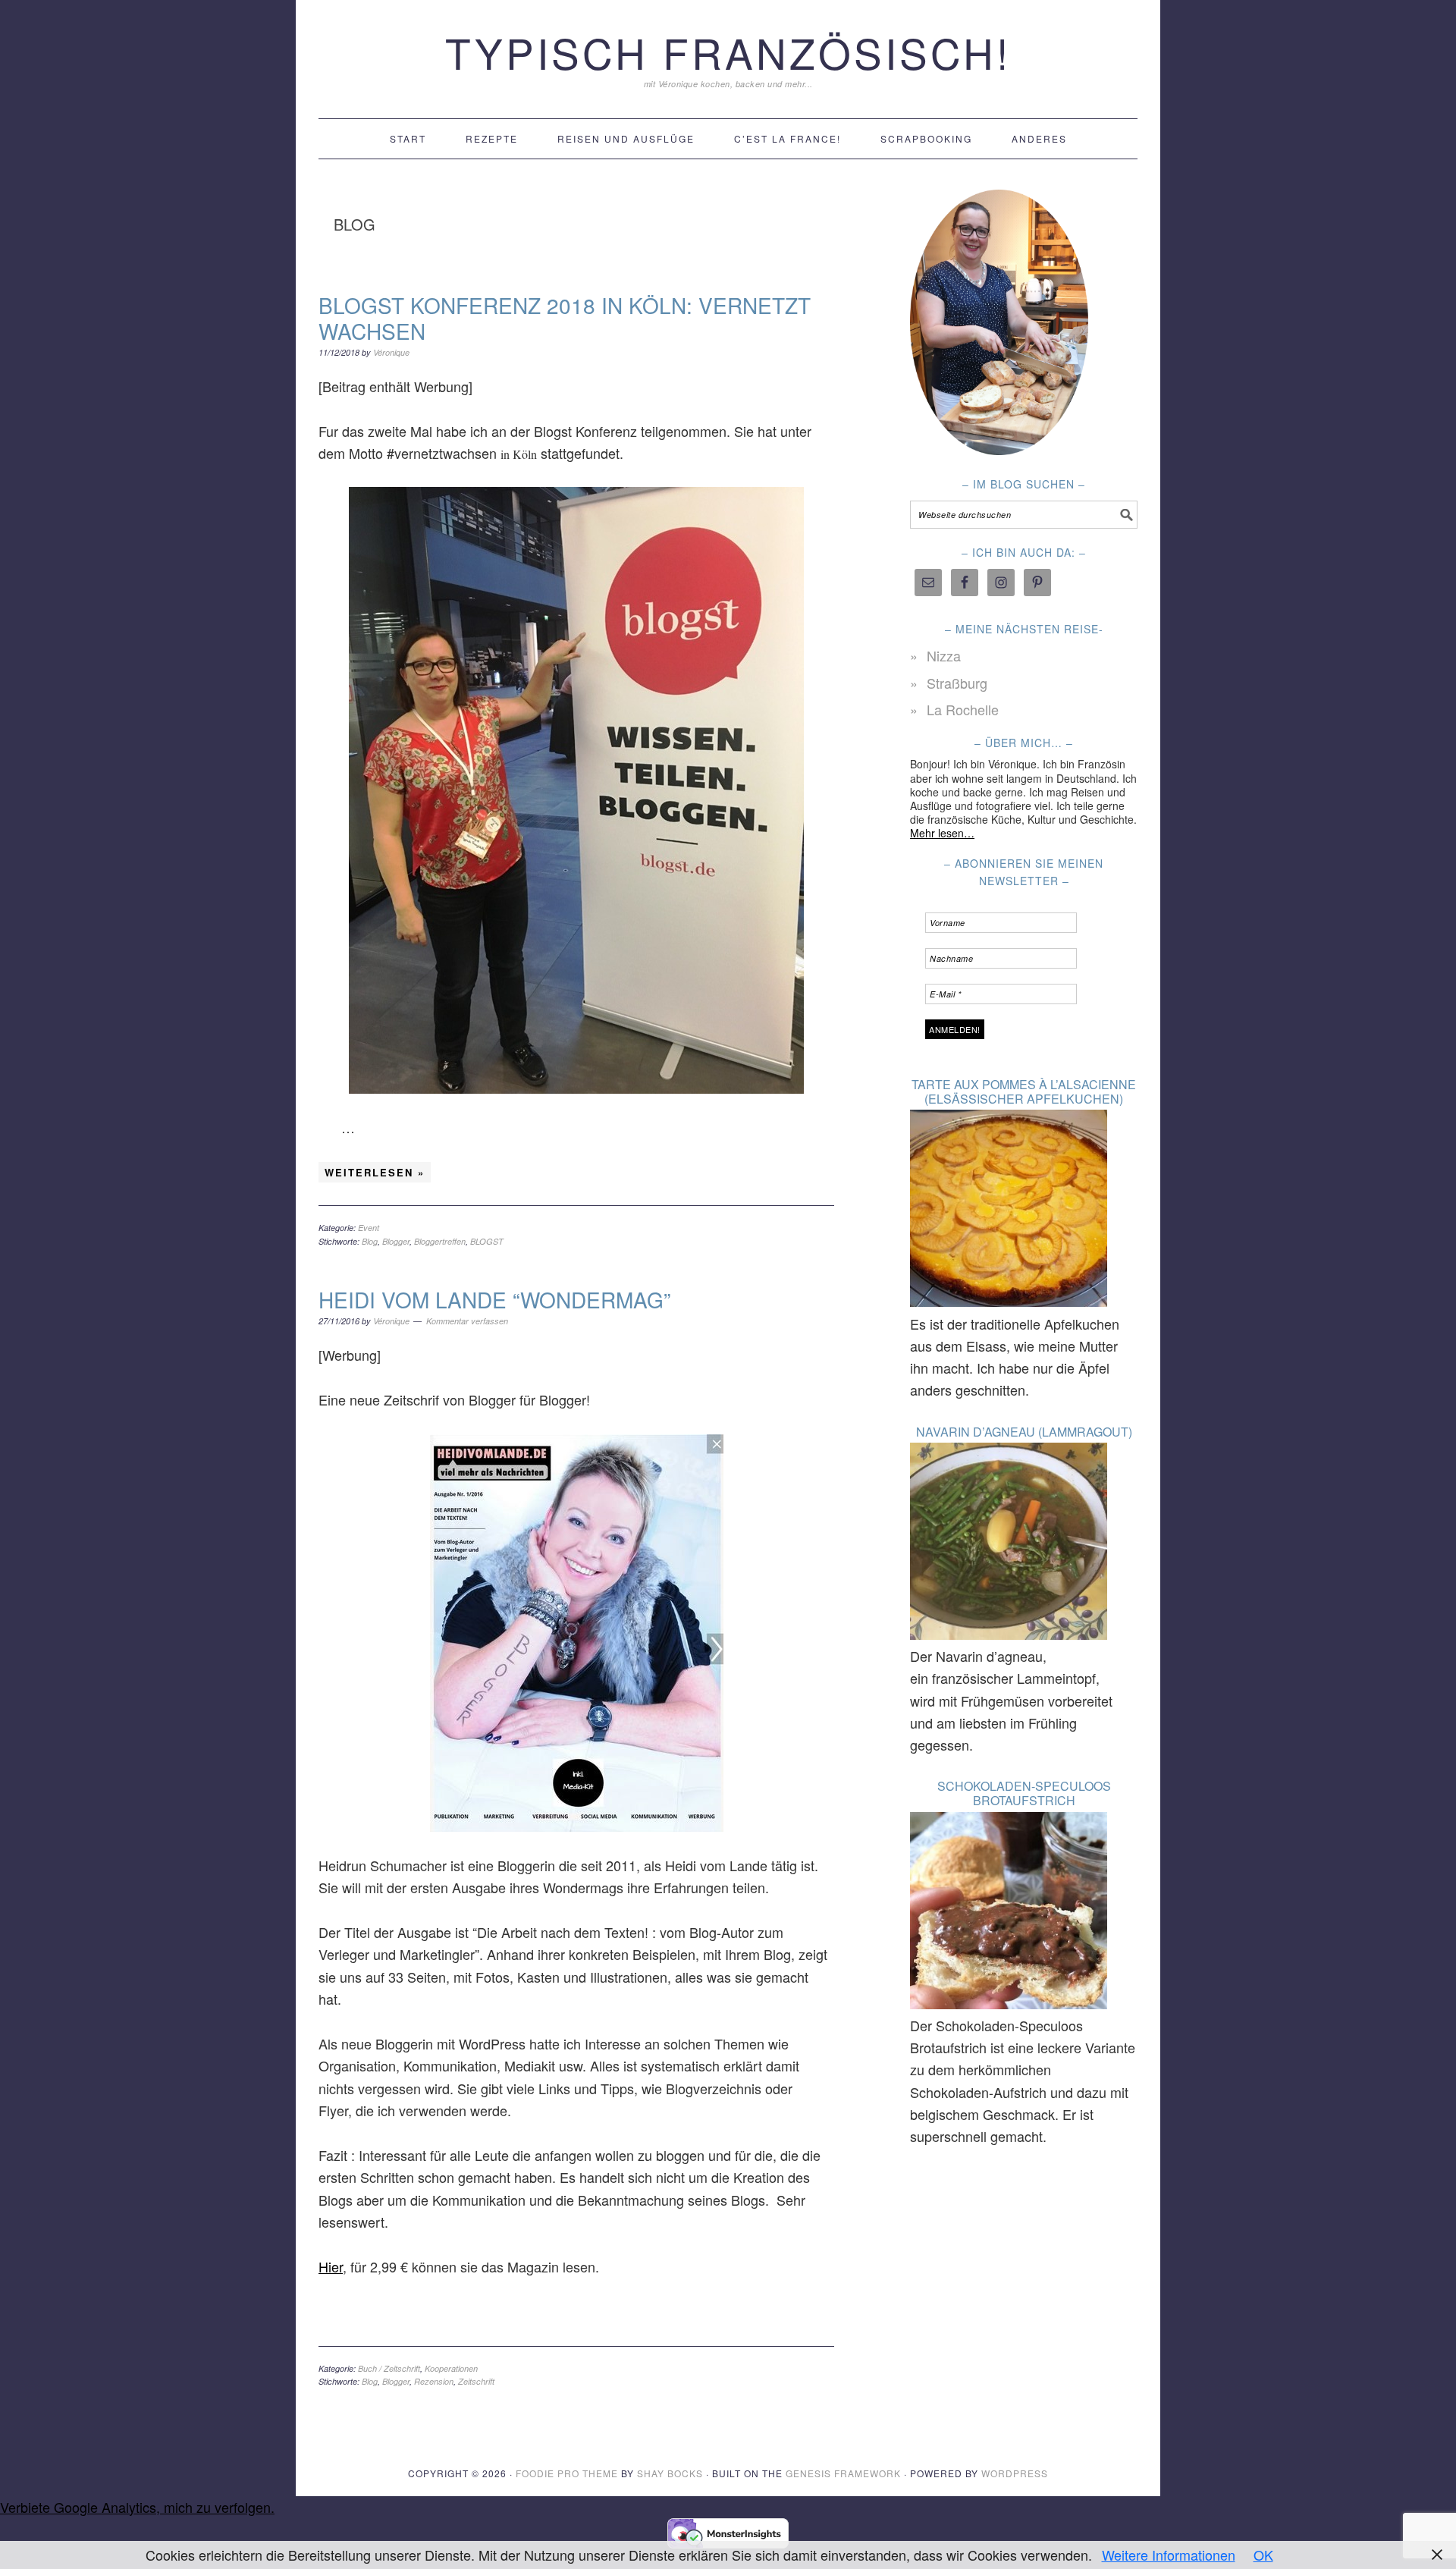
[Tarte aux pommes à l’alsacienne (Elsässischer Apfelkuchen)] (1009, 1211)
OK (1263, 2555)
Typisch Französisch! (728, 52)
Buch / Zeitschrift (389, 2368)
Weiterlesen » (375, 1172)
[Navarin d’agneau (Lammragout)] (1009, 1544)
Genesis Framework (843, 2473)
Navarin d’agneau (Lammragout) (1024, 1432)
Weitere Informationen (1169, 2555)
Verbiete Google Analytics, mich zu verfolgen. (137, 2507)
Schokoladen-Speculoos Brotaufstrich (1024, 1793)
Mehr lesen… (942, 833)
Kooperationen (451, 2368)
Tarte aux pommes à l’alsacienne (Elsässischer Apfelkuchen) (1024, 1091)
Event (369, 1228)
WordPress (1015, 2473)
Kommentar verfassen (467, 1321)
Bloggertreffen (440, 1241)
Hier (331, 2266)
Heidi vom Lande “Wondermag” (494, 1299)
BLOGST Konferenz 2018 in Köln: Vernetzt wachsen (565, 318)
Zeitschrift (476, 2381)
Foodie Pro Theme (567, 2473)
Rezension (434, 2381)
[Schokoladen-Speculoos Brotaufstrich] (1009, 1913)
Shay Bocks (670, 2473)
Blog (370, 1241)
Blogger (396, 1241)
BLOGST (487, 1241)
